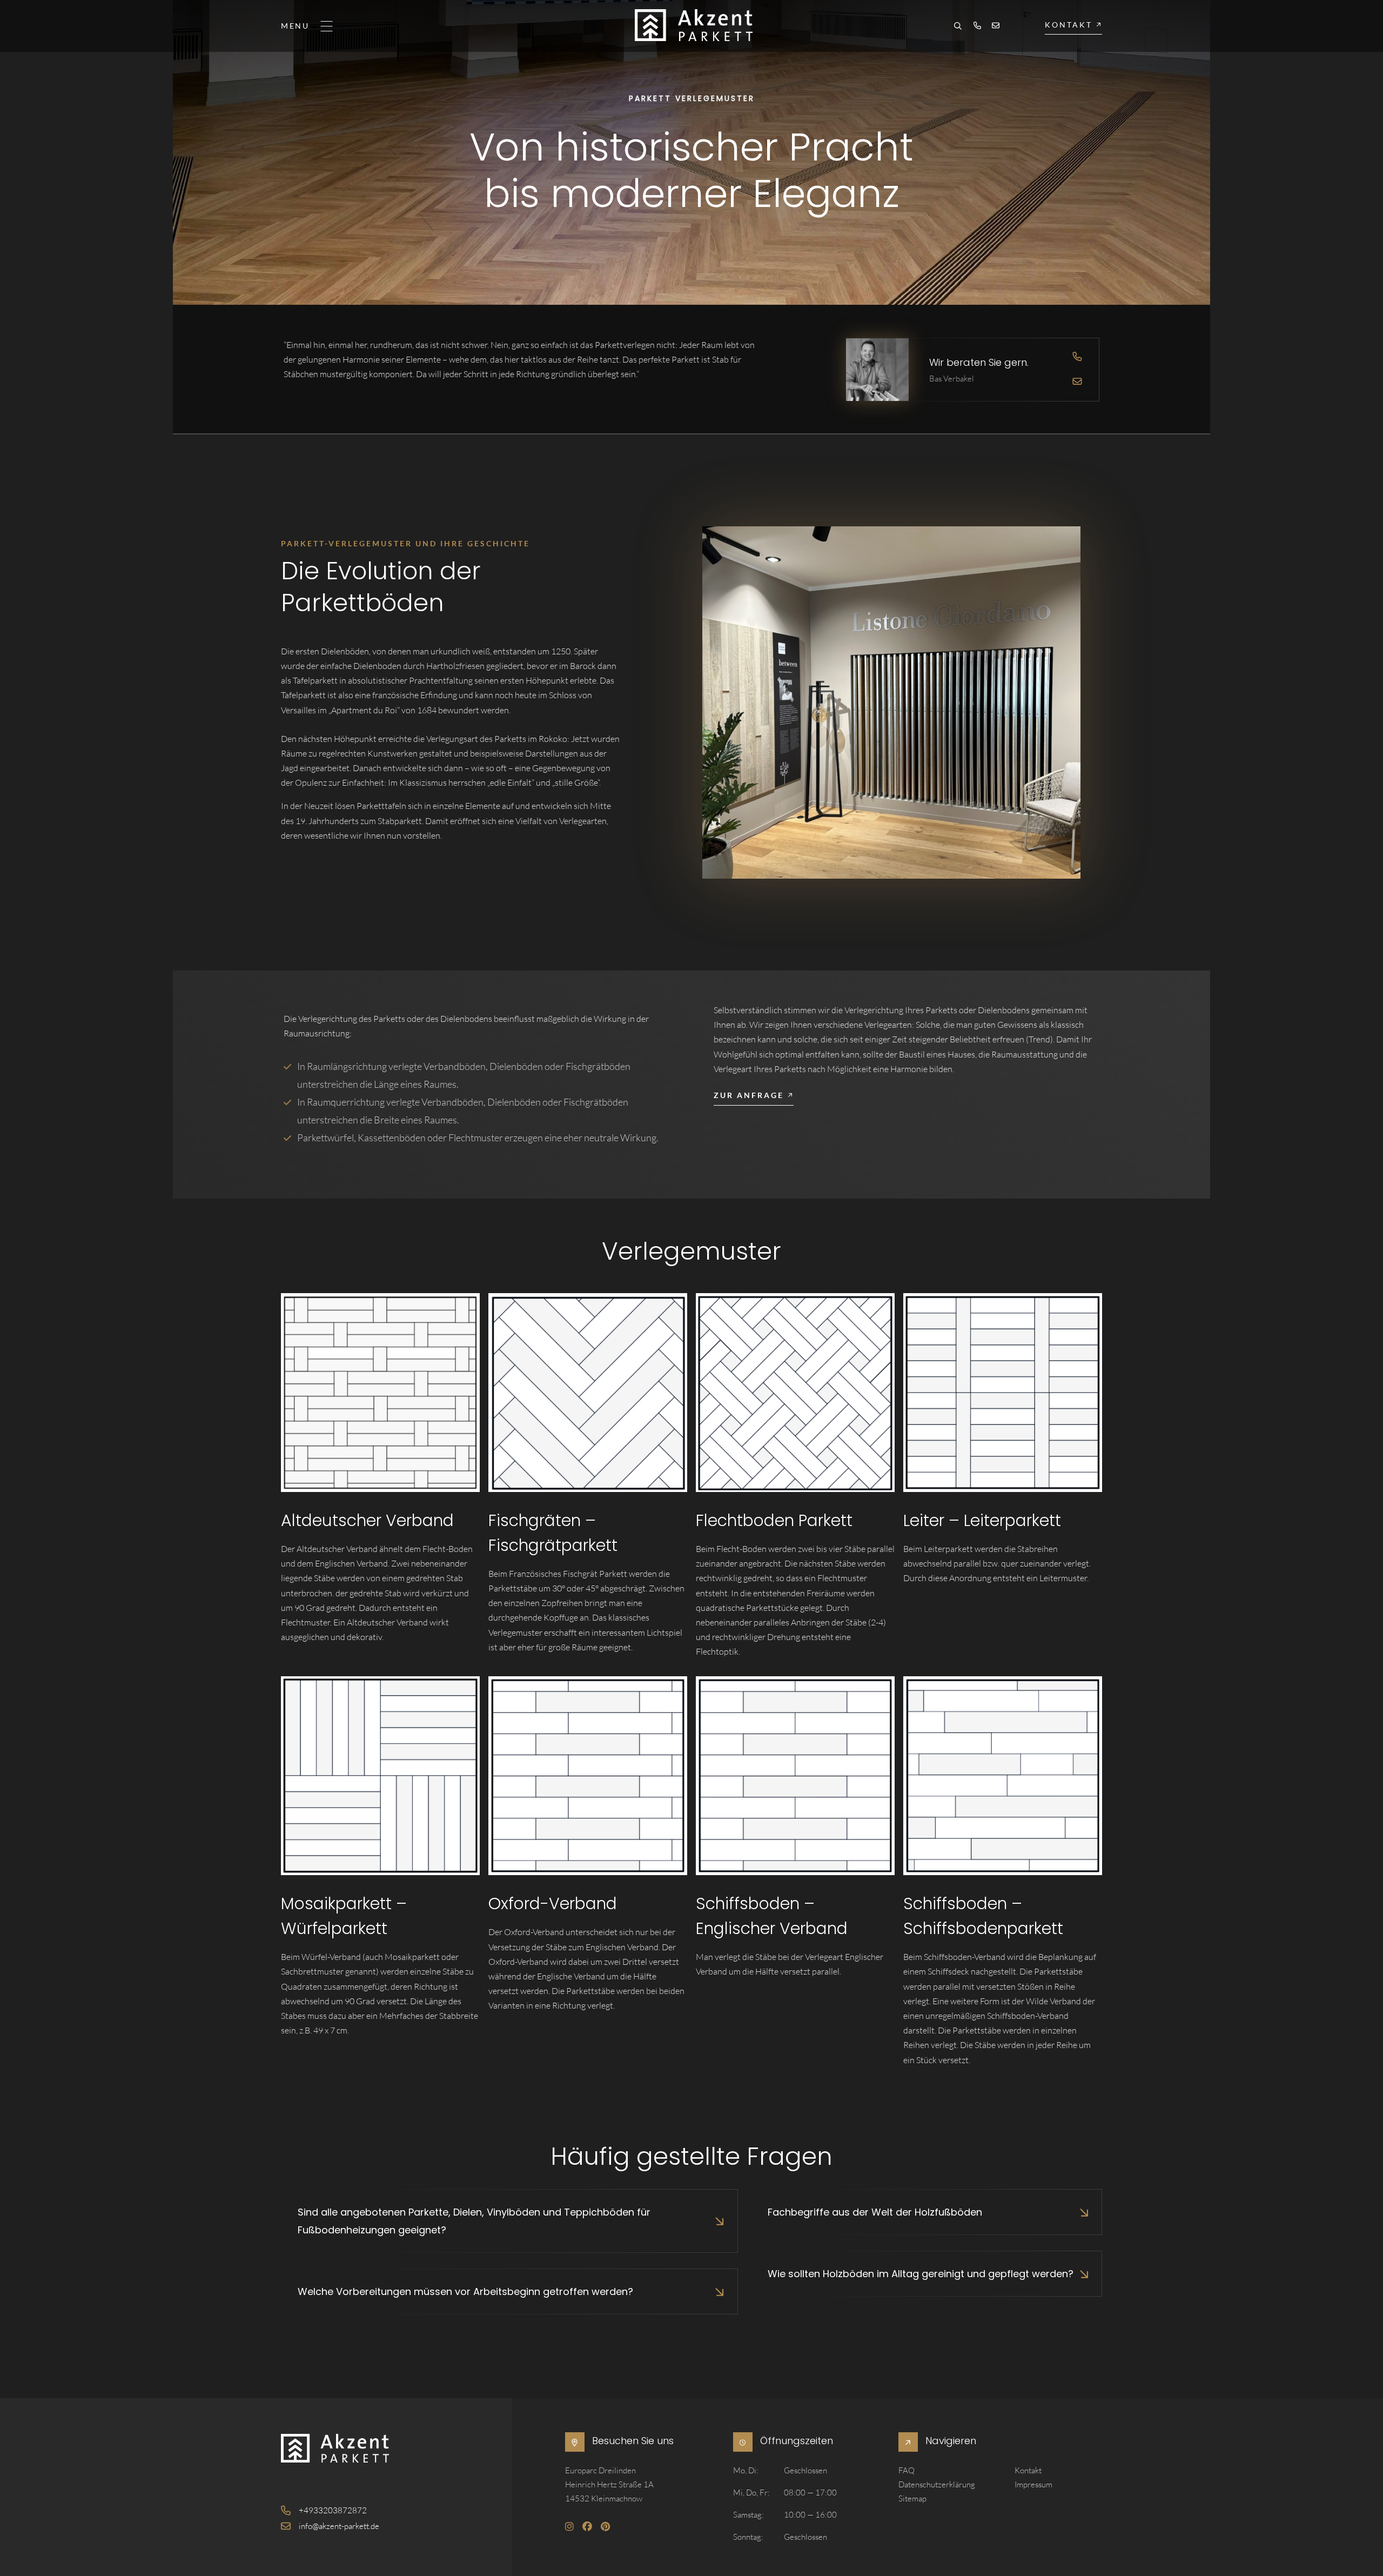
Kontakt (1028, 2470)
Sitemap (912, 2498)
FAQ (907, 2470)
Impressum (1033, 2484)
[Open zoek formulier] (958, 27)
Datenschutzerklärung (937, 2484)
